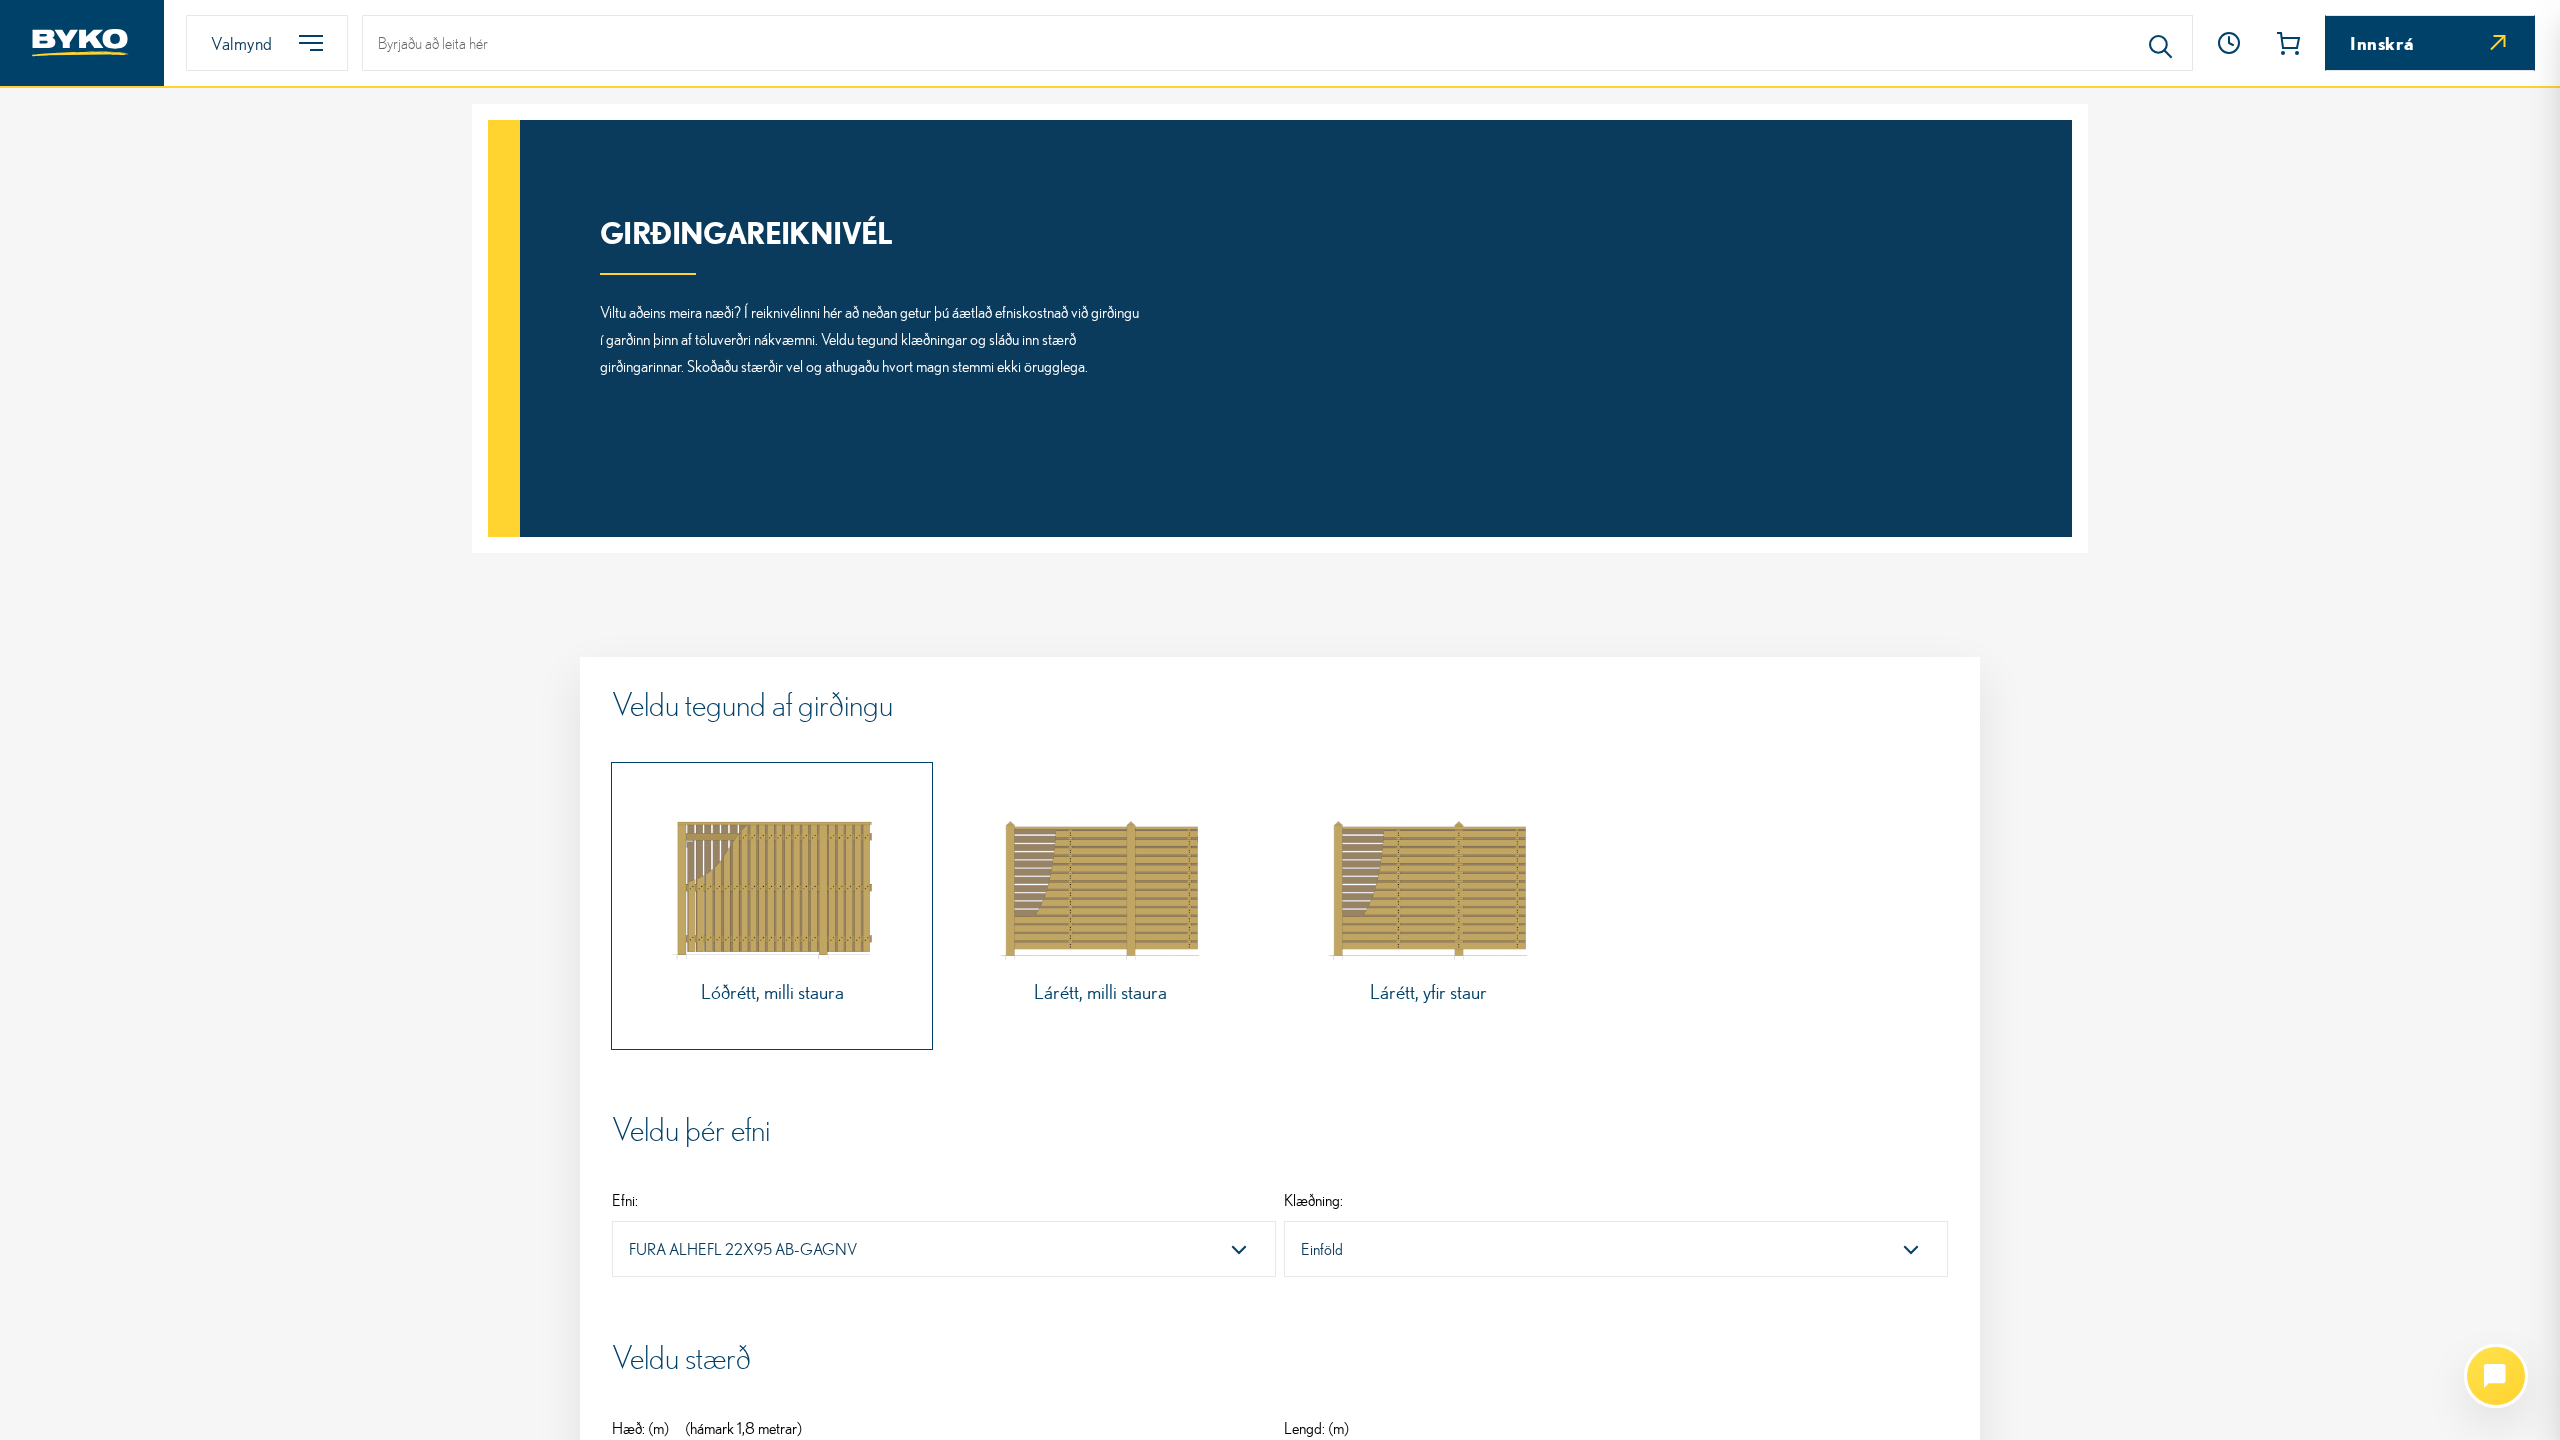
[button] (2229, 43)
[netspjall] (2496, 1376)
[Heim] (82, 43)
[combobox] (944, 1249)
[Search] (2161, 43)
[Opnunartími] (2229, 43)
